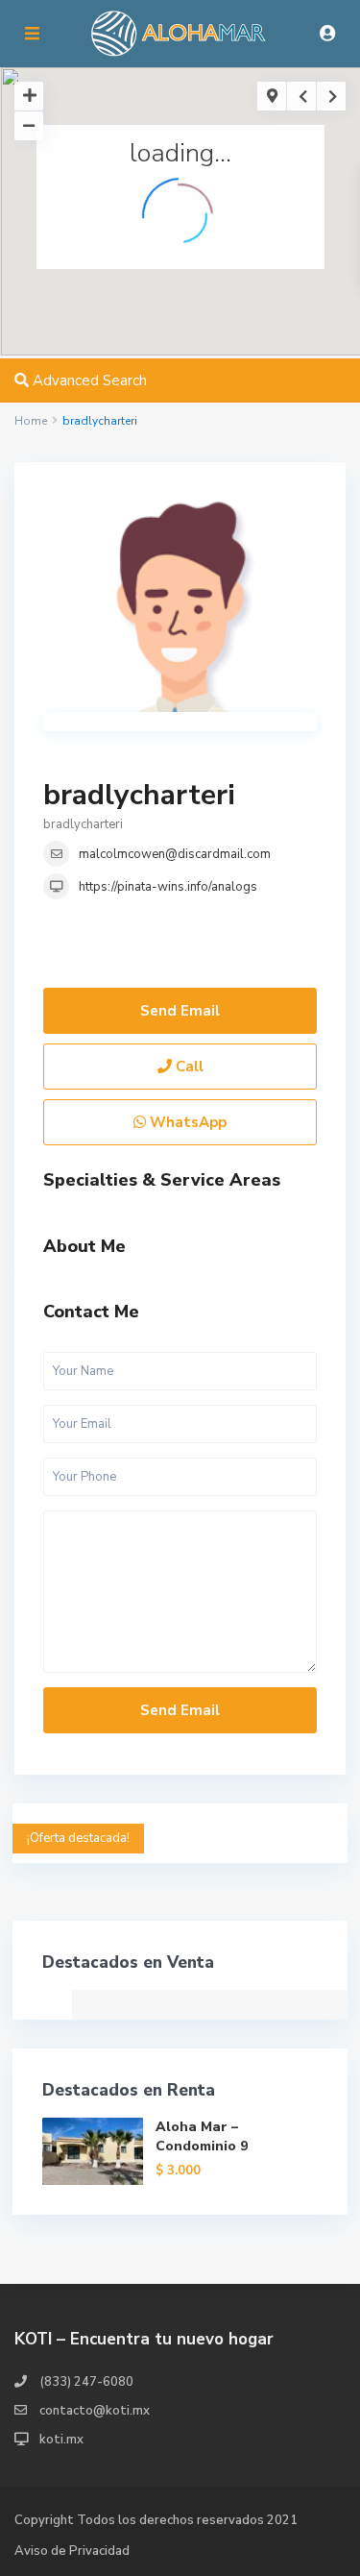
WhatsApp (186, 1122)
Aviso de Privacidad (72, 2551)
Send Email (180, 1011)
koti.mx (61, 2440)
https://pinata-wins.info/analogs (168, 887)
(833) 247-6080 (86, 2382)
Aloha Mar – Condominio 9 (202, 2136)
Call (188, 1067)
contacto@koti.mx (95, 2411)
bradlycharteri (139, 795)
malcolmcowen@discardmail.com (175, 854)
